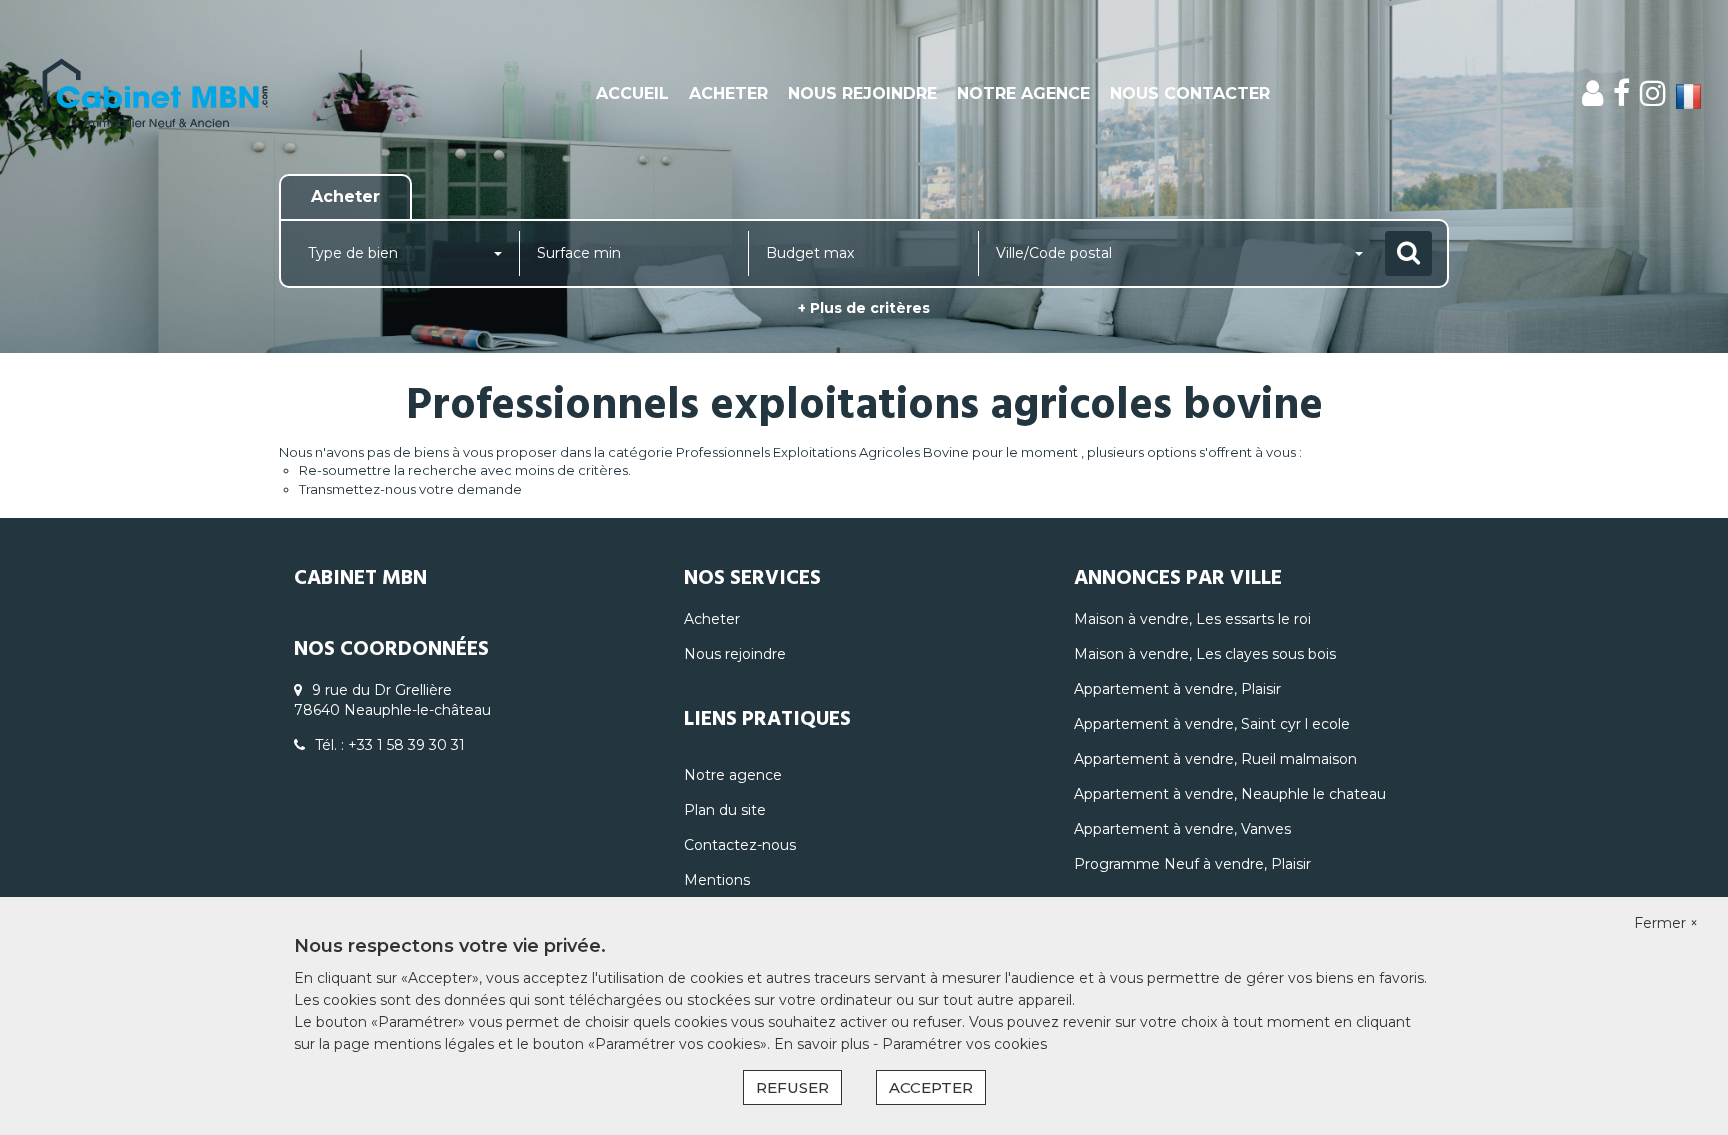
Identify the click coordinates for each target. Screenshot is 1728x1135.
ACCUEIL (632, 93)
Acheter (712, 619)
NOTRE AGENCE (1023, 93)
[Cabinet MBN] (155, 94)
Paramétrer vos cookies (964, 1044)
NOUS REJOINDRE (862, 93)
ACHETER (728, 93)
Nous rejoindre (735, 654)
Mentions (717, 880)
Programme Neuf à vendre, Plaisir (1192, 864)
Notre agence (733, 775)
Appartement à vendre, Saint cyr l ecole (1212, 724)
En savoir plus (823, 1044)
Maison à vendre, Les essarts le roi (1192, 619)
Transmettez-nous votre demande (410, 489)
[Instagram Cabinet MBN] (1653, 93)
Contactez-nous (740, 845)
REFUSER (792, 1087)
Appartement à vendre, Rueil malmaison (1215, 759)
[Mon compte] (1592, 93)
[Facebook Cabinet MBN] (1621, 93)
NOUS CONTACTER (1190, 93)
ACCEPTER (931, 1087)
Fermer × (1666, 923)
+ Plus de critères (864, 308)
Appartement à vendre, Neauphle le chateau (1230, 794)
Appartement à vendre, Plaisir (1177, 689)
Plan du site (725, 810)
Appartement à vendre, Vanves (1182, 829)
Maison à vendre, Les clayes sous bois (1205, 654)
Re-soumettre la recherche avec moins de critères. (465, 470)
